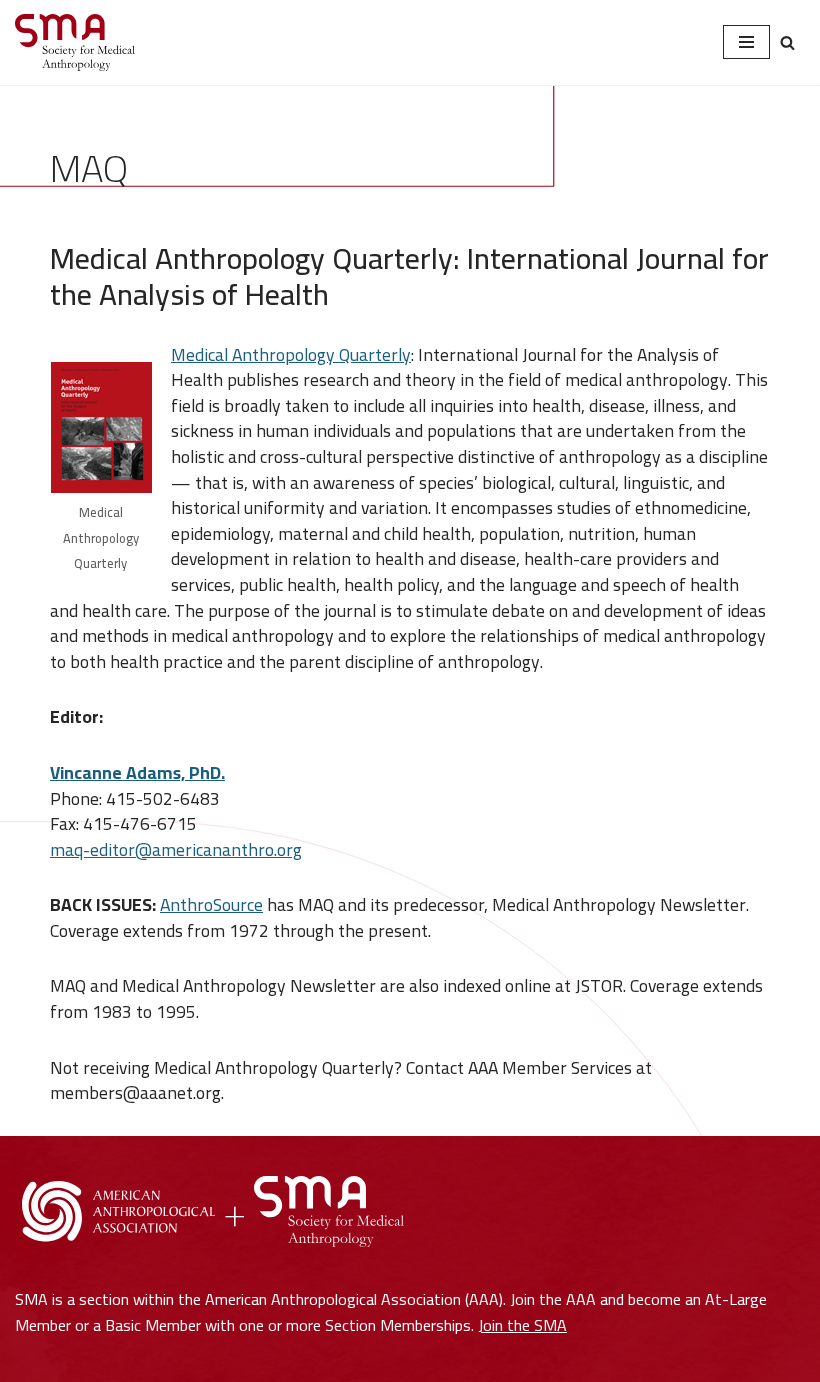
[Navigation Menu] (746, 42)
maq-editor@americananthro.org (176, 849)
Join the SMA (522, 1325)
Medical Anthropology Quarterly (291, 354)
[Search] (787, 42)
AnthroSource (211, 904)
